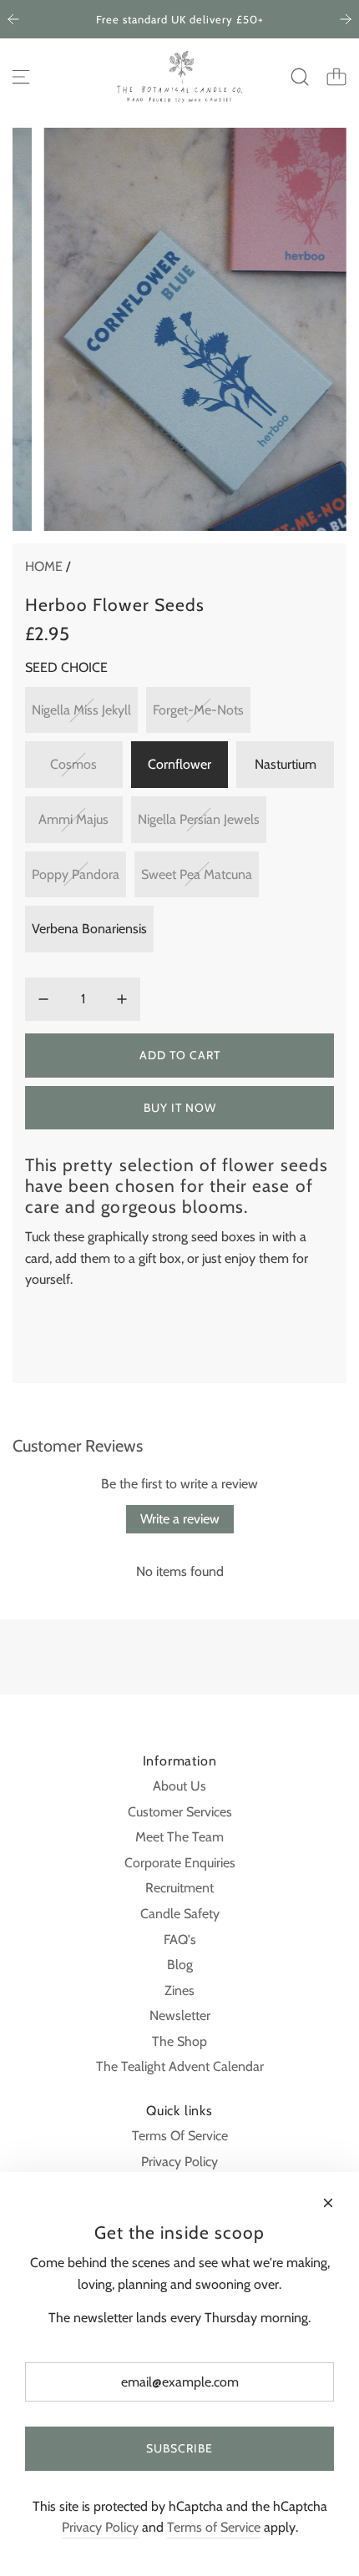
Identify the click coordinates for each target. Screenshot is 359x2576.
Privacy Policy (100, 2527)
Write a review (180, 1519)
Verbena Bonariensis (89, 929)
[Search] (300, 77)
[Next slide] (346, 19)
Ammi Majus (73, 819)
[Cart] (336, 77)
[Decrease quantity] (43, 999)
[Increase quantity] (122, 999)
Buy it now (180, 1108)
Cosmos (73, 764)
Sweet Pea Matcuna (197, 874)
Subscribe (179, 2448)
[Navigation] (21, 77)
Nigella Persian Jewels (199, 819)
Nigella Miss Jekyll (81, 710)
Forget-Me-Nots (198, 710)
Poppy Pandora (76, 874)
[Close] (328, 2203)
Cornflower (179, 764)
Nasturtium (286, 764)
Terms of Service (214, 2527)
